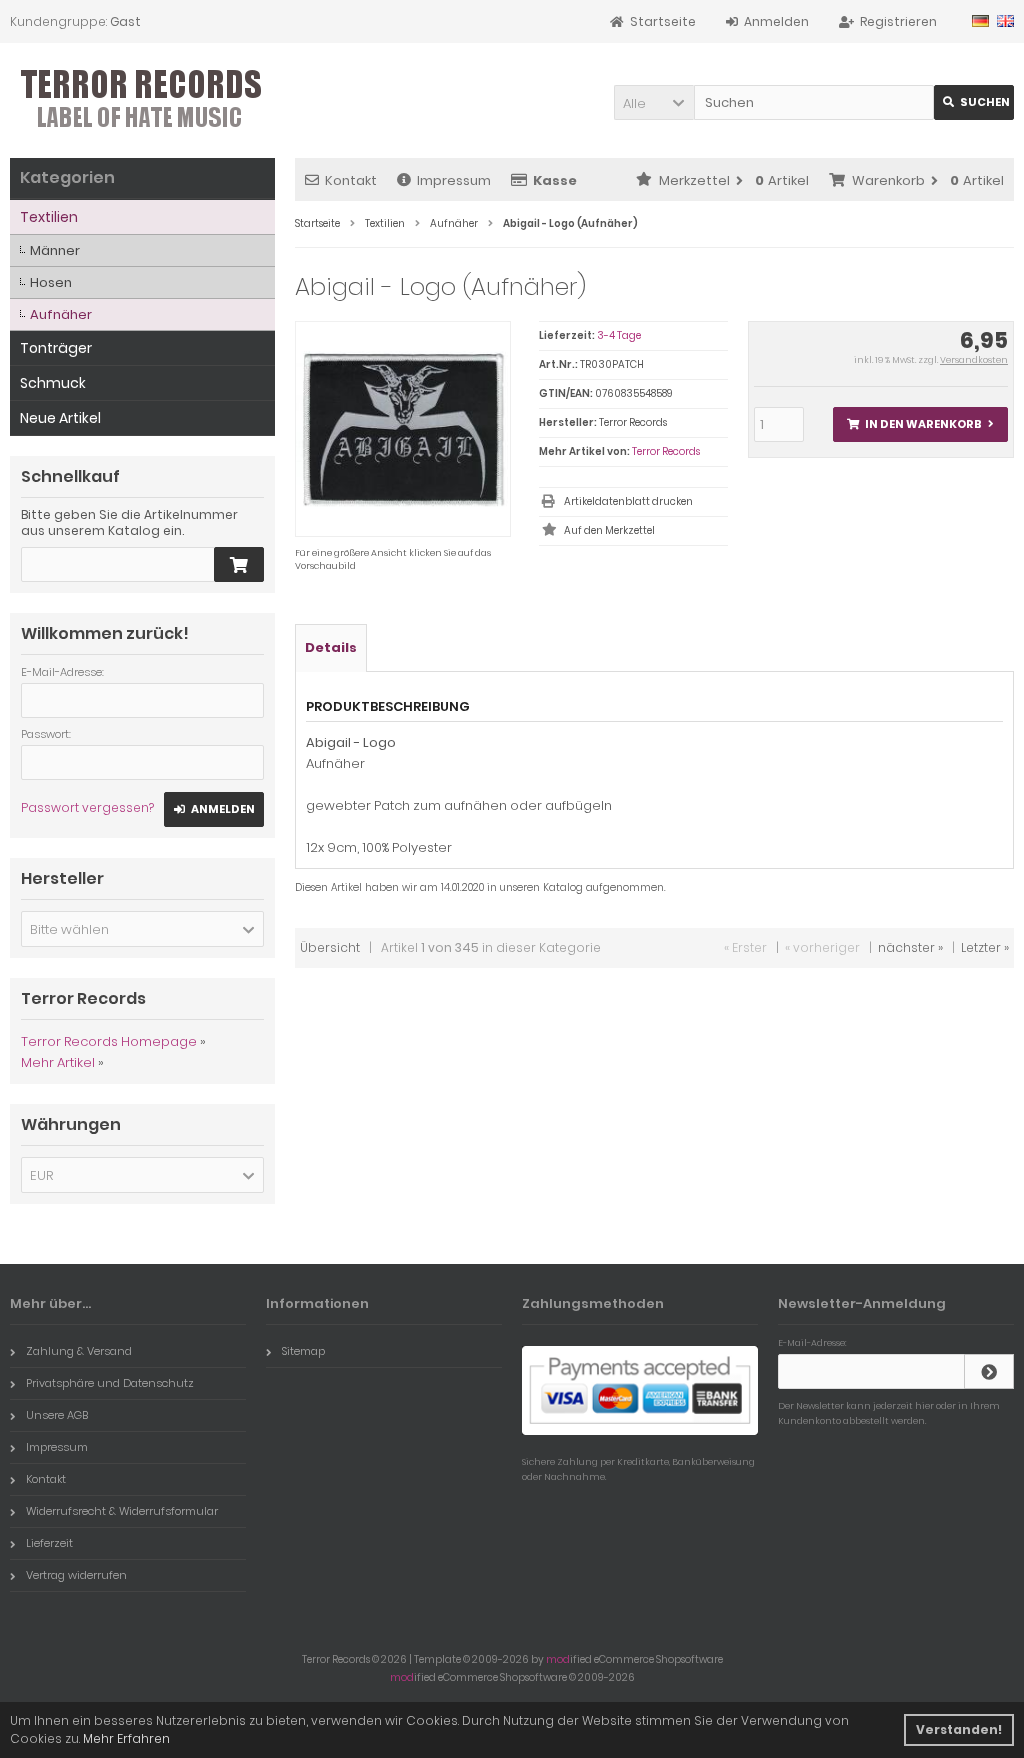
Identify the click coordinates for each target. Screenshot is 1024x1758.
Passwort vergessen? (87, 807)
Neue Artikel (60, 418)
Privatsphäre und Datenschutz (110, 1383)
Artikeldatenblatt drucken (628, 501)
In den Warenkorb (920, 424)
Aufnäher (61, 314)
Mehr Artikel (58, 1062)
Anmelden (214, 809)
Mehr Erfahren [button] (126, 1738)
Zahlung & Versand (79, 1351)
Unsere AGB (57, 1415)
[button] (654, 102)
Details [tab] (331, 647)
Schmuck (53, 383)
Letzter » (985, 947)
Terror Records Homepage (109, 1041)
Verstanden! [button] (959, 1729)
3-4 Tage (619, 335)
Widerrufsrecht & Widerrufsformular (122, 1511)
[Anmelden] (989, 1371)
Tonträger (56, 348)
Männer (55, 250)
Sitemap (303, 1351)
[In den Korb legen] (239, 564)
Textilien (49, 217)
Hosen (51, 282)
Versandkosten (974, 360)
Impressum (454, 180)
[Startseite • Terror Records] (142, 100)
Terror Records (666, 451)
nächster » (910, 947)
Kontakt (351, 180)
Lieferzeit (49, 1543)
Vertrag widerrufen (76, 1575)
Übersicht (330, 947)
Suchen (974, 102)
